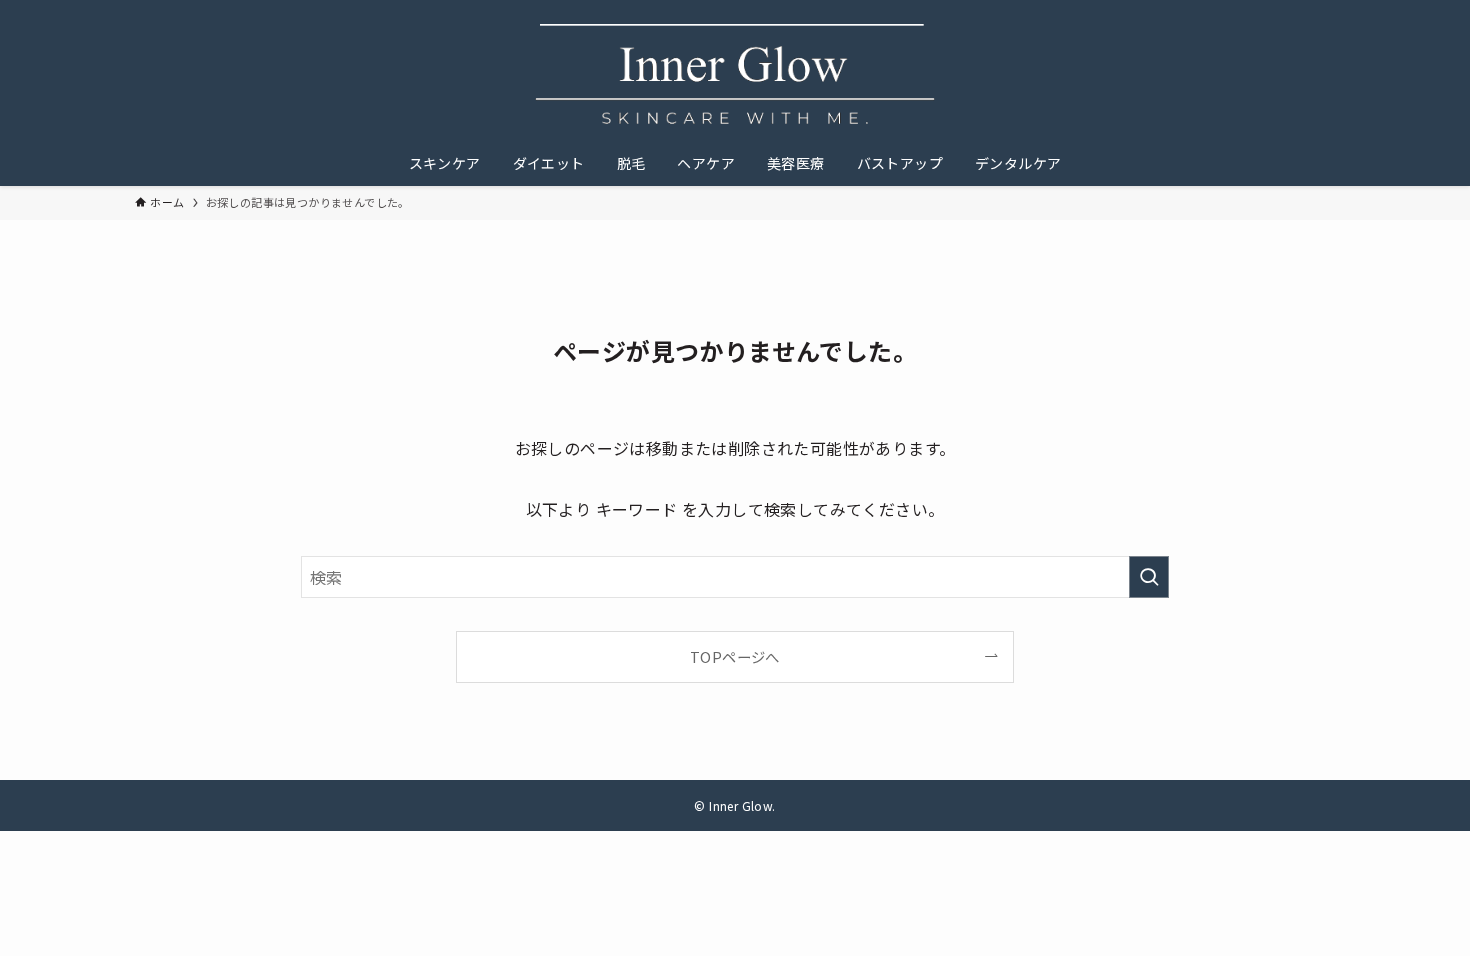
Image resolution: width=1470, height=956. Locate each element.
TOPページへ (735, 656)
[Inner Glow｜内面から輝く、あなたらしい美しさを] (735, 74)
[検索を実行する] (1149, 577)
